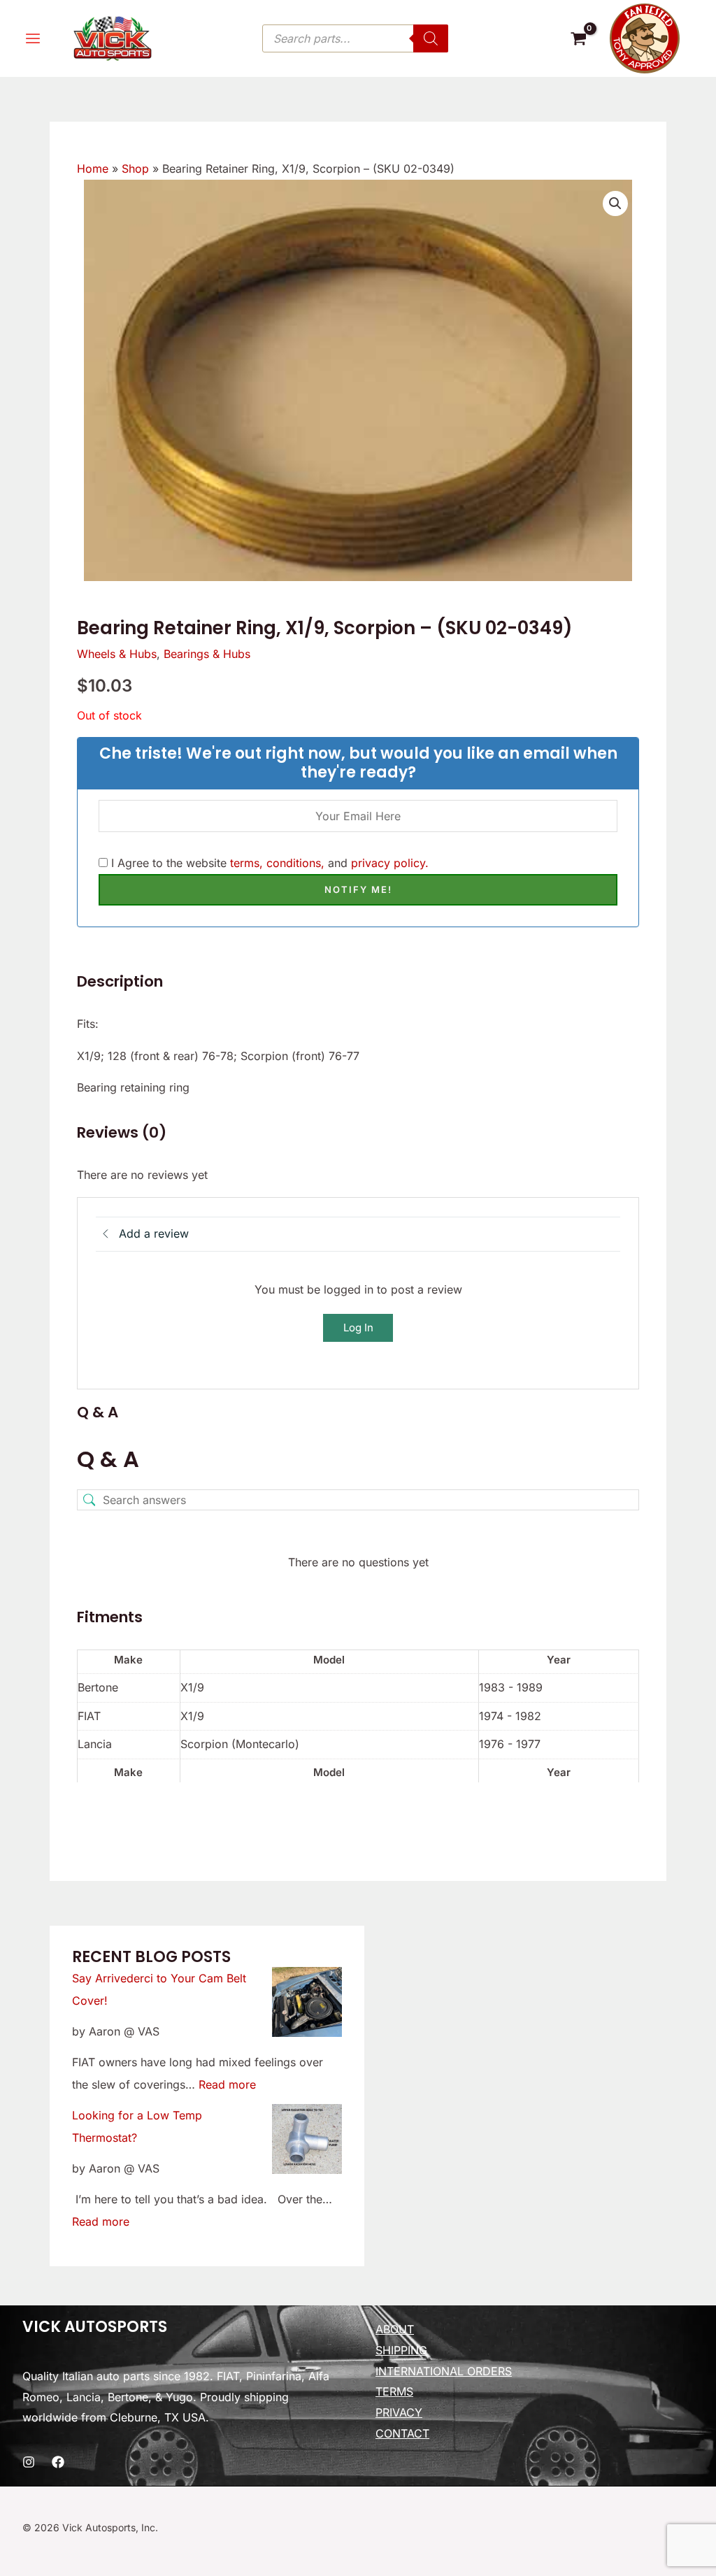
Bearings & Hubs (207, 654)
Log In (358, 1328)
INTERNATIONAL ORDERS (444, 2371)
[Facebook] (58, 2462)
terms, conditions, (277, 863)
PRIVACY (399, 2412)
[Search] (431, 38)
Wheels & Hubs (117, 654)
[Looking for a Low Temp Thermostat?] (307, 2139)
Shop (135, 169)
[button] (615, 203)
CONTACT (402, 2433)
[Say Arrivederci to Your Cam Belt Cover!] (307, 2002)
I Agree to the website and (268, 863)
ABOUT (395, 2329)
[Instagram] (29, 2462)
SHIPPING (401, 2350)
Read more (227, 2084)
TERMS (394, 2391)
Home (93, 169)
